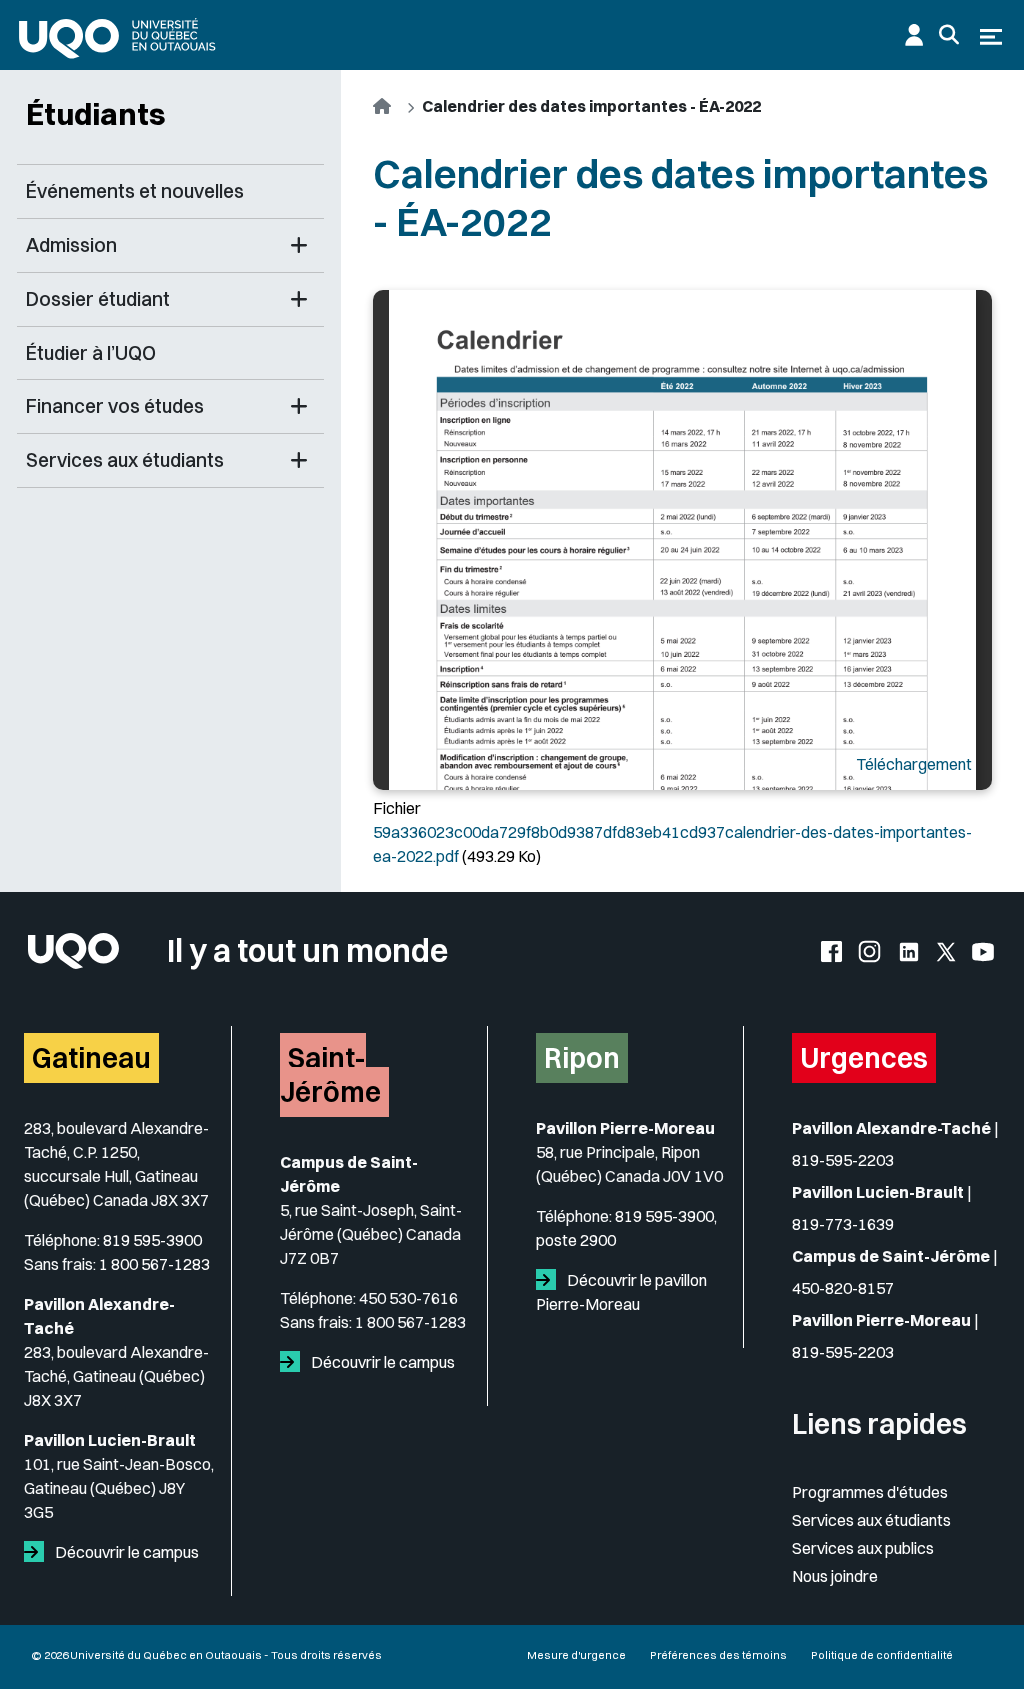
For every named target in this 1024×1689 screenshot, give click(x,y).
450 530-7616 (408, 1298)
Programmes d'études (870, 1492)
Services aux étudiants (871, 1520)
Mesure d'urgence (576, 1655)
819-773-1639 (843, 1224)
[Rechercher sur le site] (949, 35)
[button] (299, 245)
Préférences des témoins (718, 1655)
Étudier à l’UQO (91, 353)
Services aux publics (863, 1548)
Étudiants (96, 114)
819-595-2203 (843, 1160)
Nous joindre (835, 1576)
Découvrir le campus (125, 1552)
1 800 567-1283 (154, 1264)
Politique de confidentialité (882, 1655)
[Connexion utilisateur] (914, 35)
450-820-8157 (843, 1288)
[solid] (38, 1552)
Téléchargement (914, 764)
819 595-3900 (152, 1240)
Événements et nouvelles (135, 191)
